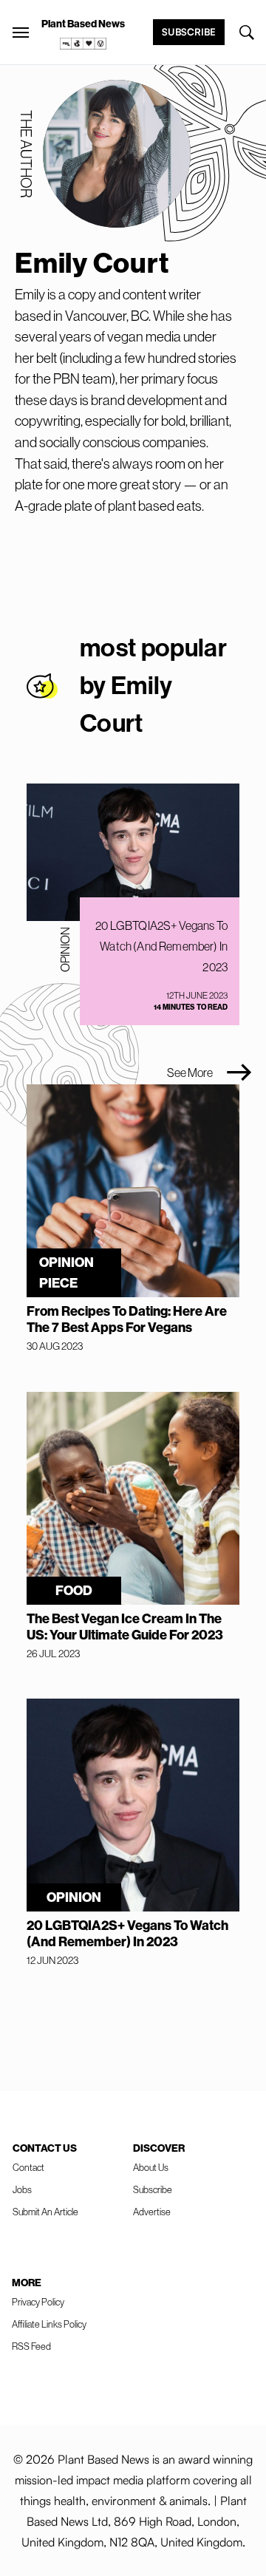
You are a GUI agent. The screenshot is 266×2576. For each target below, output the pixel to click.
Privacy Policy (38, 2302)
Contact (28, 2168)
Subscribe (189, 32)
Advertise (152, 2212)
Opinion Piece (66, 1273)
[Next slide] (239, 1073)
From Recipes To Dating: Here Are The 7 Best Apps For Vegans (127, 1319)
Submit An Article (45, 2212)
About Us (151, 2168)
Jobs (22, 2190)
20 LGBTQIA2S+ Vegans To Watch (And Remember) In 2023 (161, 946)
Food (74, 1591)
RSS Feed (31, 2346)
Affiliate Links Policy (49, 2324)
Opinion (65, 949)
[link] (83, 44)
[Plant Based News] (21, 33)
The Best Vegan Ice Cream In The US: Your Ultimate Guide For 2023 (125, 1627)
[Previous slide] (140, 1073)
